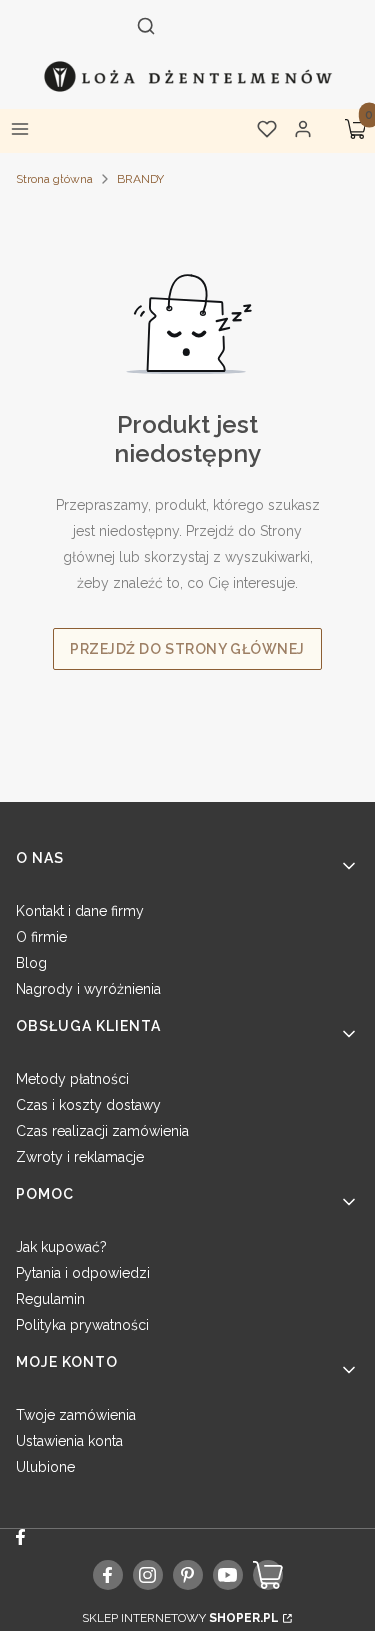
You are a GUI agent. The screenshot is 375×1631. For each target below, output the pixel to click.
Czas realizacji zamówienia (102, 1131)
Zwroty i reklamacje (80, 1157)
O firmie (41, 937)
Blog (31, 963)
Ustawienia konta (69, 1441)
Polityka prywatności (82, 1325)
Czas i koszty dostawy (88, 1105)
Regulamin (50, 1299)
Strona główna (54, 179)
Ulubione (45, 1467)
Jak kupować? (61, 1247)
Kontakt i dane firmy (80, 911)
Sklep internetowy (180, 1618)
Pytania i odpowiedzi (83, 1273)
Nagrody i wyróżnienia (88, 989)
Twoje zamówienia (76, 1415)
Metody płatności (72, 1079)
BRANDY (140, 179)
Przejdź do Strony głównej (187, 649)
